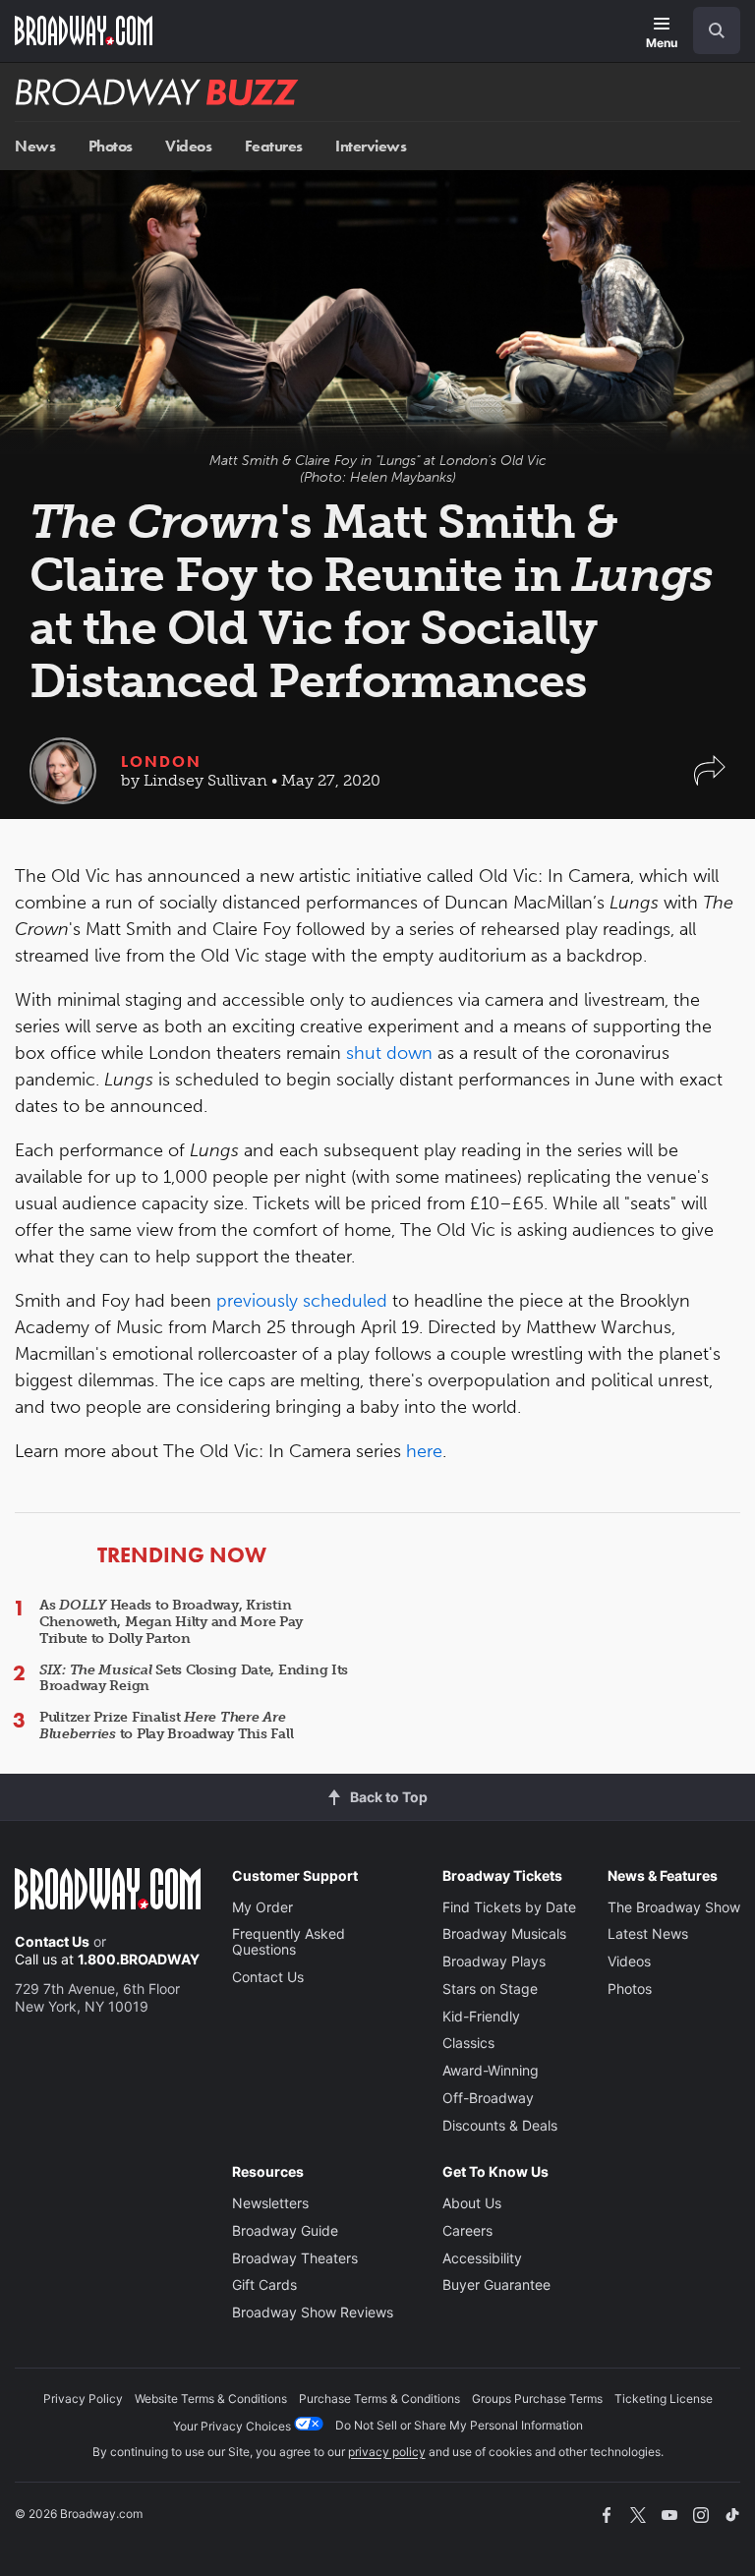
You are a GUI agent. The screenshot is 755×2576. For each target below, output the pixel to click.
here (424, 1451)
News (35, 146)
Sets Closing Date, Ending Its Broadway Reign (194, 1678)
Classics (468, 2043)
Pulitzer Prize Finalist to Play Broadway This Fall (166, 1726)
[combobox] (709, 30)
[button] (710, 780)
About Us (472, 2203)
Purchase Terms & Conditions (379, 2399)
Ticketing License (664, 2399)
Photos (111, 146)
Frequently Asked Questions (289, 1941)
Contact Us (52, 1941)
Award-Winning (491, 2070)
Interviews (371, 146)
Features (274, 146)
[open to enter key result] (717, 30)
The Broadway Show (674, 1907)
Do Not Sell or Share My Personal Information (459, 2425)
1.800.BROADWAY (139, 1959)
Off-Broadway (488, 2098)
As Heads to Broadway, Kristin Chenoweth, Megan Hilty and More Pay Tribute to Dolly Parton (171, 1622)
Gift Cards (264, 2284)
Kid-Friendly (481, 2016)
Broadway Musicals (504, 1933)
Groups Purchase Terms (537, 2399)
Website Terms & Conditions (211, 2399)
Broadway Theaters (295, 2258)
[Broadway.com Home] (84, 30)
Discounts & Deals (500, 2125)
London (161, 761)
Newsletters (270, 2203)
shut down (389, 1053)
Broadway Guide (285, 2230)
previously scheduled (302, 1301)
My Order (262, 1907)
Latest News (648, 1933)
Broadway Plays (494, 1961)
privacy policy (387, 2452)
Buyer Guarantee (496, 2284)
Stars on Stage (490, 1989)
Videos (188, 146)
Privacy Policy (83, 2399)
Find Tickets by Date (509, 1907)
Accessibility (482, 2258)
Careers (467, 2230)
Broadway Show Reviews (313, 2312)
